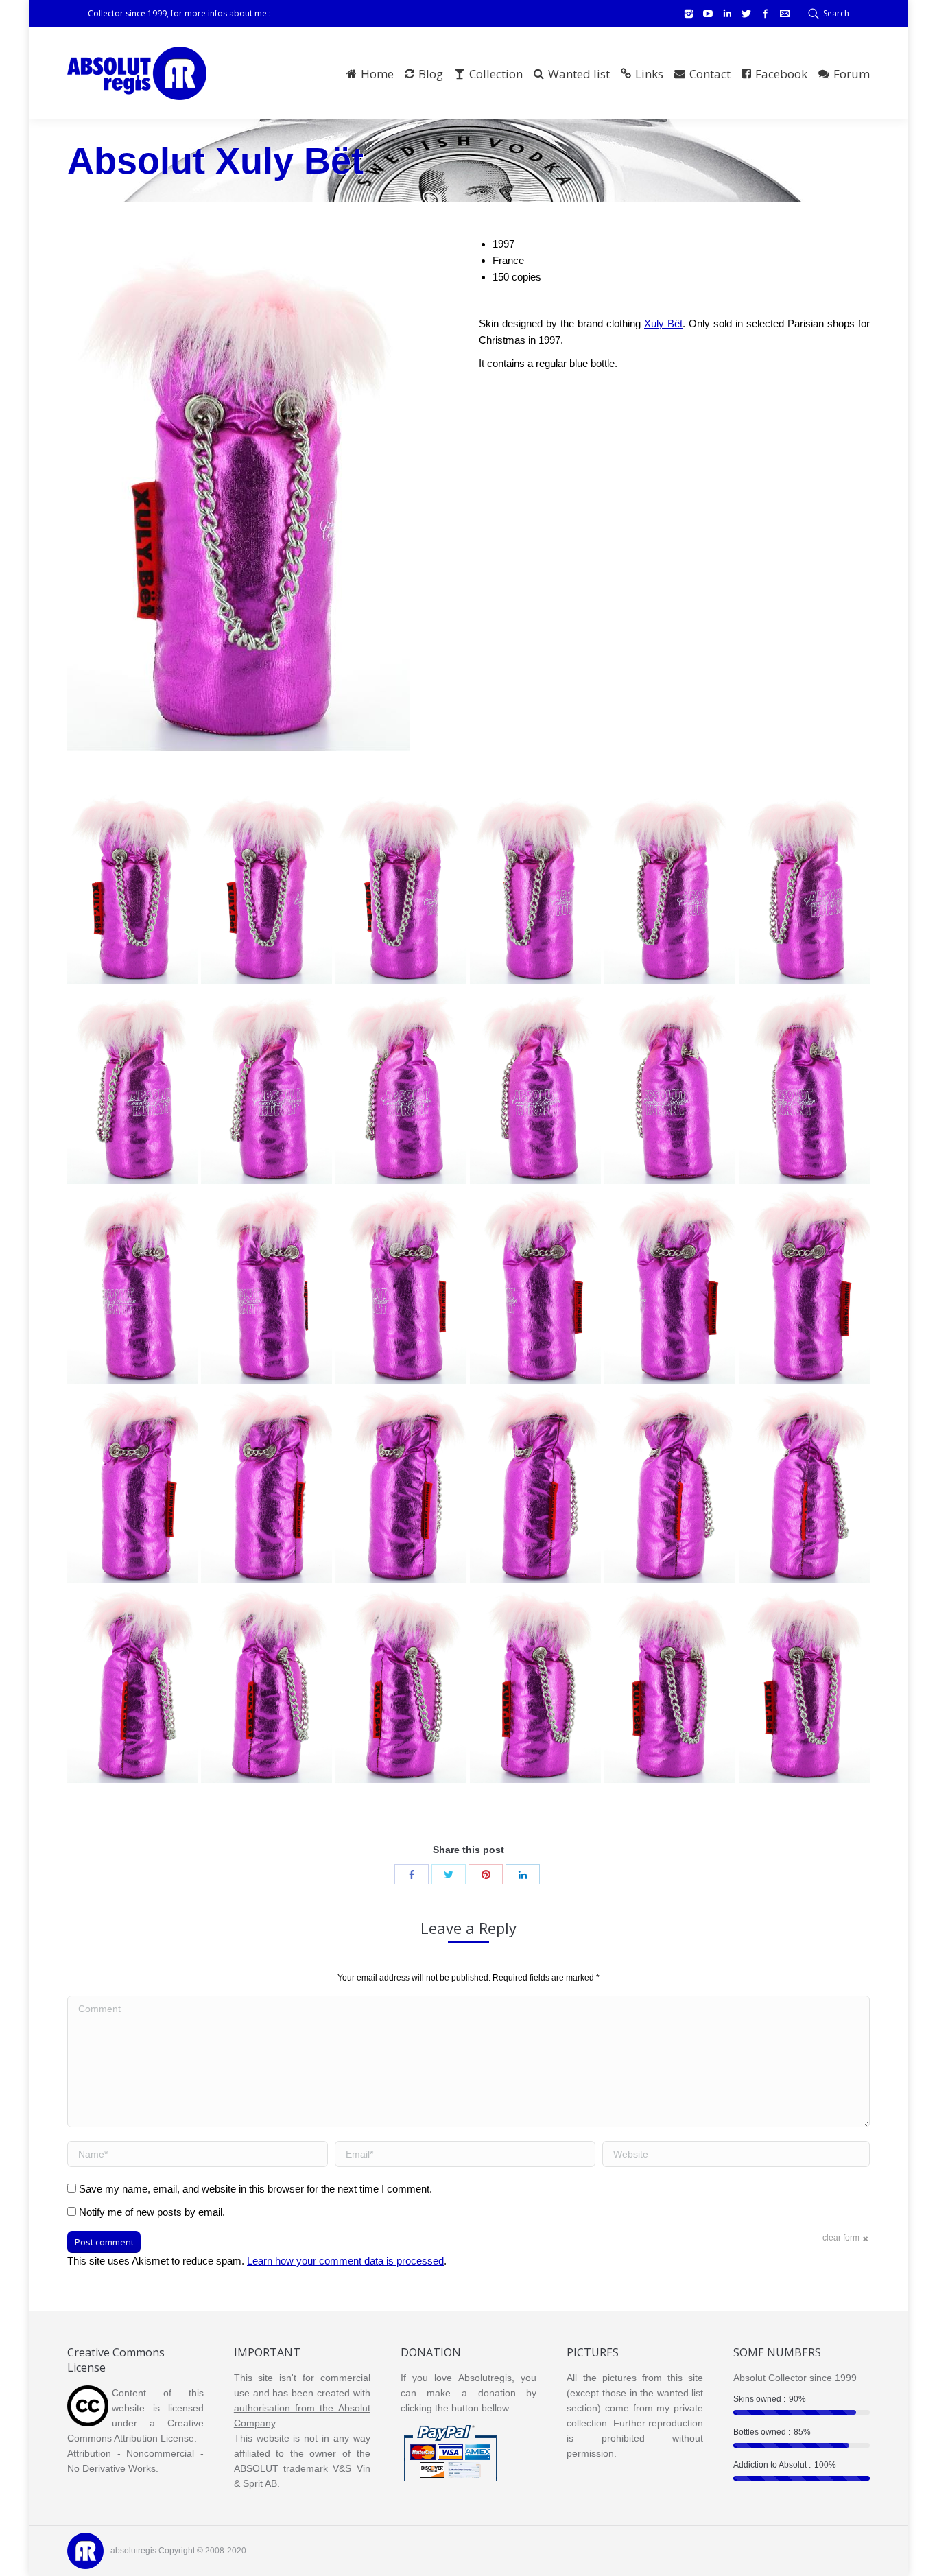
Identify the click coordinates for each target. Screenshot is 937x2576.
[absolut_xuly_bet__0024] (133, 1086)
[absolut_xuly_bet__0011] (266, 1485)
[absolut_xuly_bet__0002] (670, 1685)
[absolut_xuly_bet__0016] (401, 1286)
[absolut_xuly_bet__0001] (804, 1685)
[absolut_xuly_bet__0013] (804, 1286)
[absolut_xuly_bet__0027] (535, 886)
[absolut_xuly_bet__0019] (804, 1086)
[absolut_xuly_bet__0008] (670, 1485)
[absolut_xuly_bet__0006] (133, 1685)
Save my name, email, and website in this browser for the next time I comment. (256, 2189)
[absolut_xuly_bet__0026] (670, 886)
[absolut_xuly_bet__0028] (401, 886)
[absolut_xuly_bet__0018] (133, 1286)
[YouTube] (708, 14)
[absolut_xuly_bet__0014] (670, 1286)
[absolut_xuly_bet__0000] (133, 886)
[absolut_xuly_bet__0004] (401, 1685)
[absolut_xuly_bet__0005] (266, 1685)
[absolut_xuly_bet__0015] (535, 1286)
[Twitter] (746, 14)
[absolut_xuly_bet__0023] (266, 1086)
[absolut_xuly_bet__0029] (266, 886)
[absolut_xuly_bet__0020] (670, 1086)
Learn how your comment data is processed (345, 2261)
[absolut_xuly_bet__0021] (535, 1086)
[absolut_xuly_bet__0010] (401, 1485)
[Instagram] (689, 14)
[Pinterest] (486, 1874)
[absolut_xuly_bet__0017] (266, 1286)
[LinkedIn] (523, 1874)
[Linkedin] (727, 14)
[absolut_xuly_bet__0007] (804, 1485)
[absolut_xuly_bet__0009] (535, 1485)
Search (836, 13)
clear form (841, 2238)
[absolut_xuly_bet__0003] (535, 1685)
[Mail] (785, 14)
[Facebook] (766, 14)
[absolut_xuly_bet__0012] (133, 1485)
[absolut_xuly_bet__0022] (401, 1086)
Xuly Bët (663, 323)
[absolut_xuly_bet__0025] (804, 886)
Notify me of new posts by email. (152, 2212)
